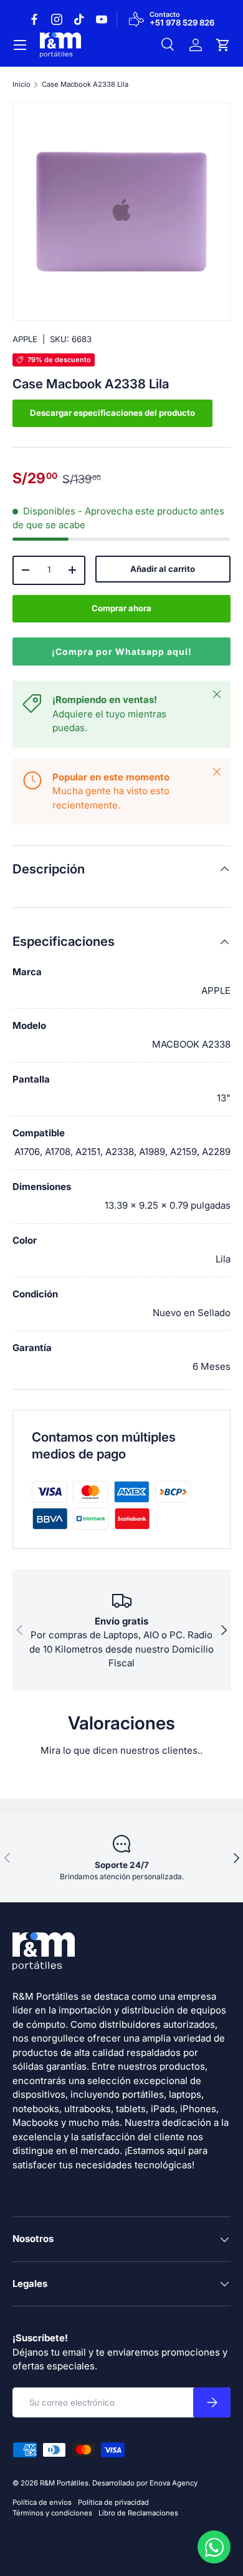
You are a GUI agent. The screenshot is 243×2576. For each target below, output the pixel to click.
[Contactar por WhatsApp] (214, 2547)
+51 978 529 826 (182, 23)
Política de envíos (42, 2502)
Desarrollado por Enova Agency (145, 2483)
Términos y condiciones (52, 2513)
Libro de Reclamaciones (138, 2513)
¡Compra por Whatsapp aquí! (122, 651)
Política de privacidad (113, 2502)
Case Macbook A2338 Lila (85, 85)
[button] (223, 45)
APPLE (25, 339)
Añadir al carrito (163, 569)
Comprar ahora (121, 608)
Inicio (21, 85)
